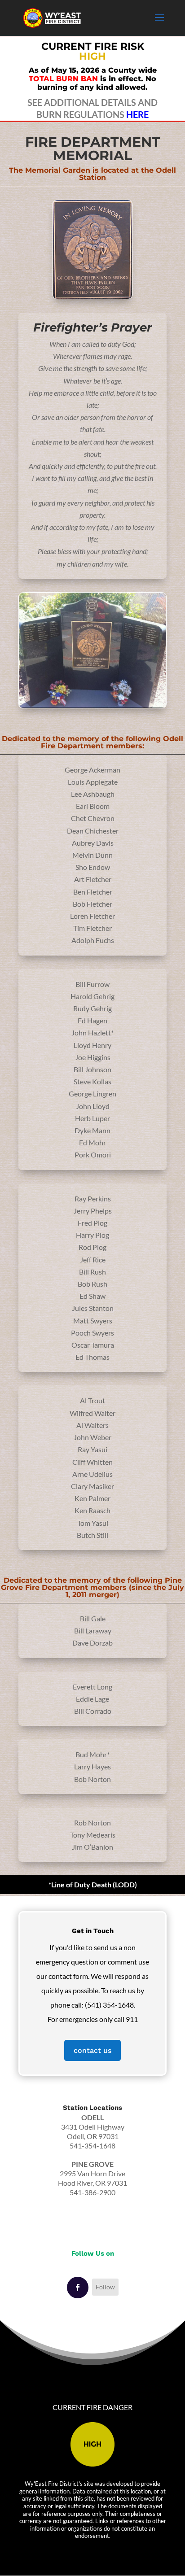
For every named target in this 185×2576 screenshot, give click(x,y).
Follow (105, 2287)
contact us (92, 2050)
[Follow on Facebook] (78, 2288)
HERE (137, 114)
